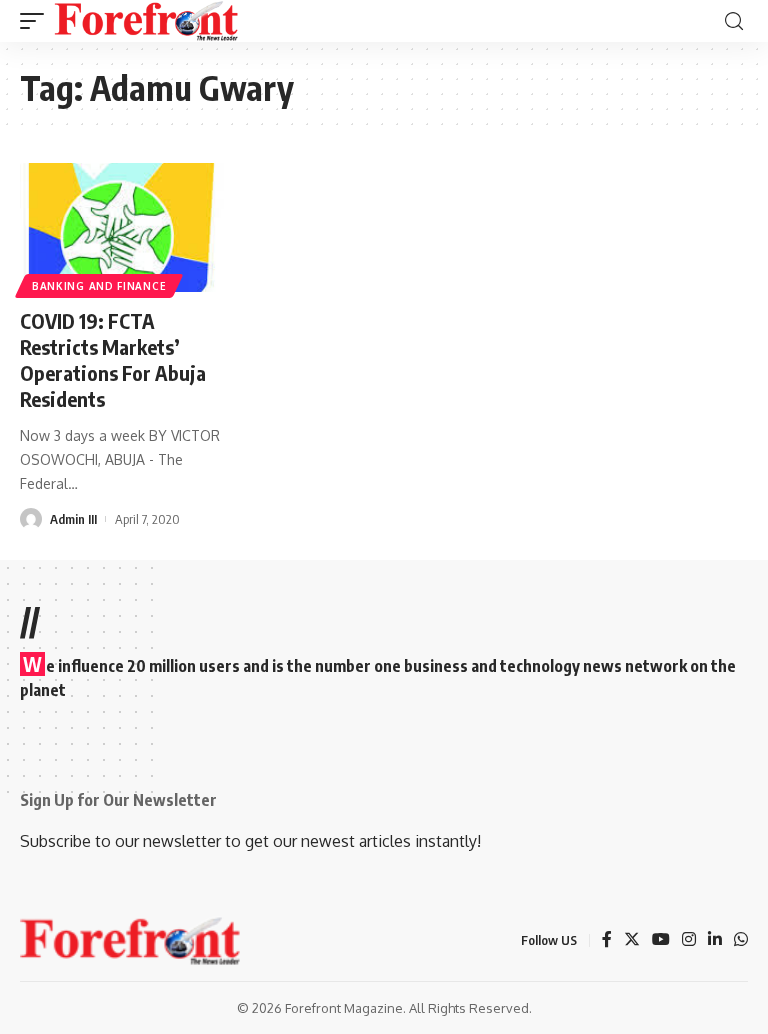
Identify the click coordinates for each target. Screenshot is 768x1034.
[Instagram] (689, 940)
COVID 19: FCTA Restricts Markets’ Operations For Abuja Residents (113, 359)
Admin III (73, 519)
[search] (734, 21)
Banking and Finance (99, 286)
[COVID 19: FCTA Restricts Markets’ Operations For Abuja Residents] (128, 228)
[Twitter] (632, 940)
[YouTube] (661, 940)
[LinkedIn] (715, 940)
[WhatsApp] (741, 940)
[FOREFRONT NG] (146, 21)
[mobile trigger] (37, 21)
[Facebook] (607, 940)
